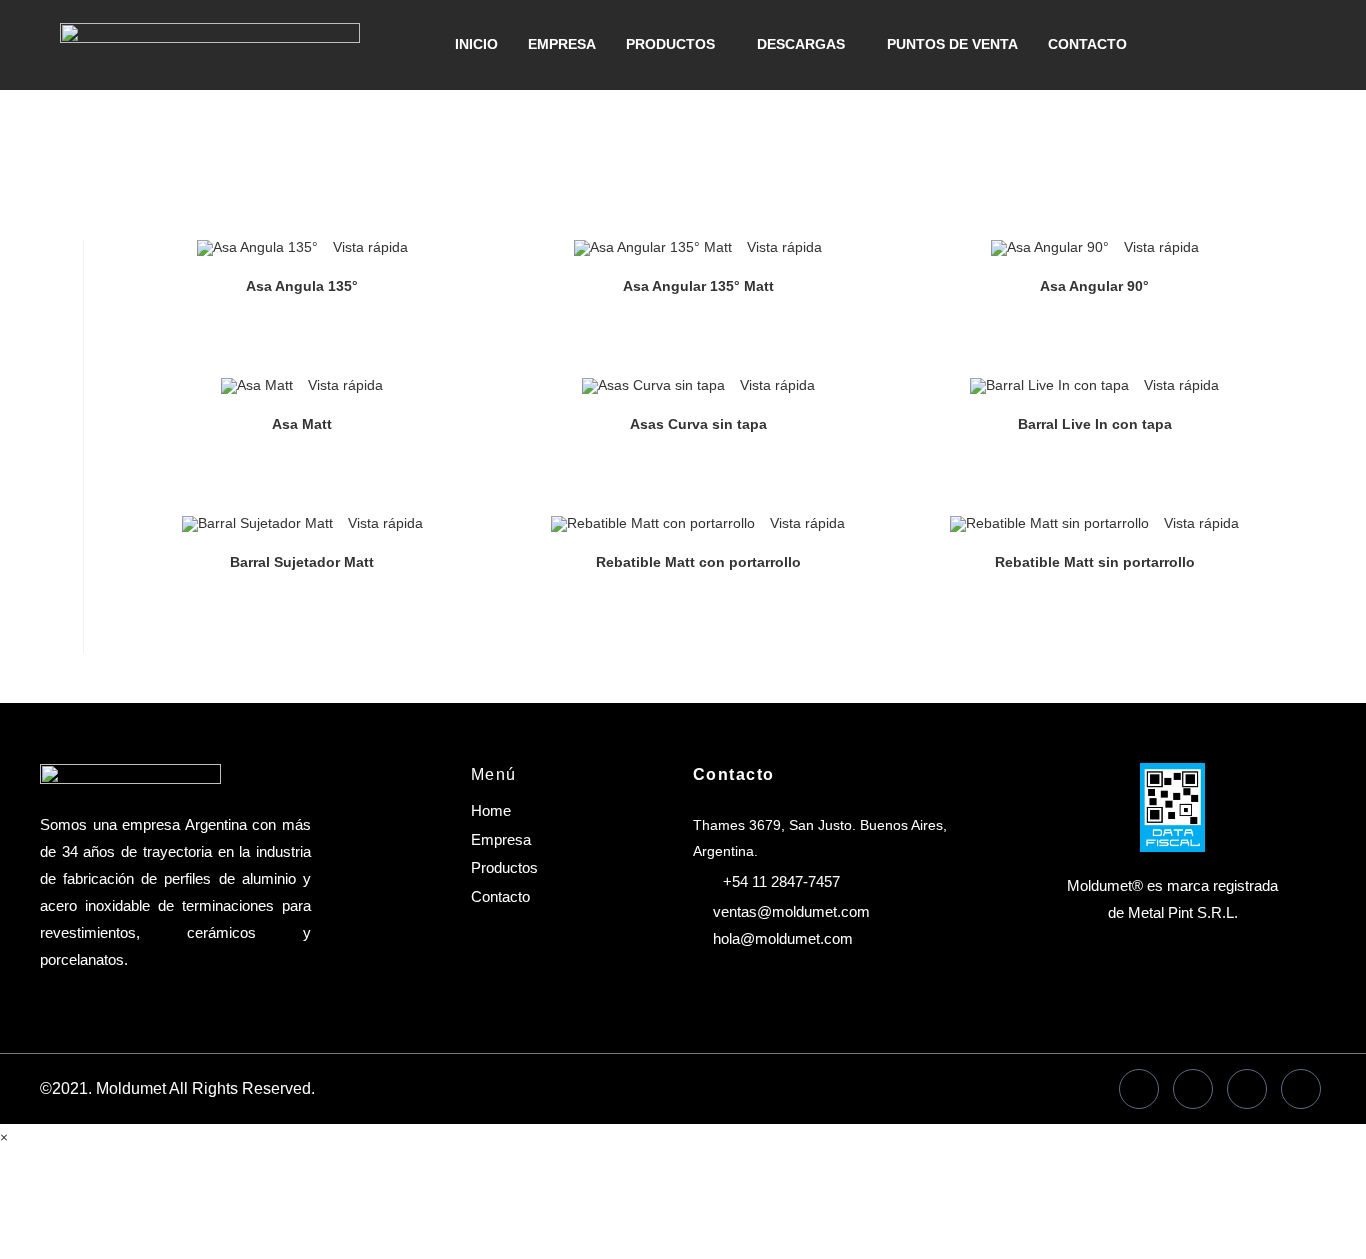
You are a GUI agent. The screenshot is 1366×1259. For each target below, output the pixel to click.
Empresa (562, 44)
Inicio (476, 44)
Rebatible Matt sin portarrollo (1095, 562)
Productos (670, 44)
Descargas (801, 44)
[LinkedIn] (1193, 1089)
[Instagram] (1247, 1089)
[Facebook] (1139, 1089)
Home (491, 810)
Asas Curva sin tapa (698, 424)
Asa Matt (302, 424)
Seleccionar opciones (301, 331)
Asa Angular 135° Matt (698, 286)
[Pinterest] (1301, 1089)
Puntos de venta (952, 44)
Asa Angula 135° (302, 286)
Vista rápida (368, 247)
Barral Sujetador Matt (302, 562)
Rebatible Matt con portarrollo (698, 562)
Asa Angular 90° (1094, 286)
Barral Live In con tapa (1095, 424)
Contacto (1087, 44)
